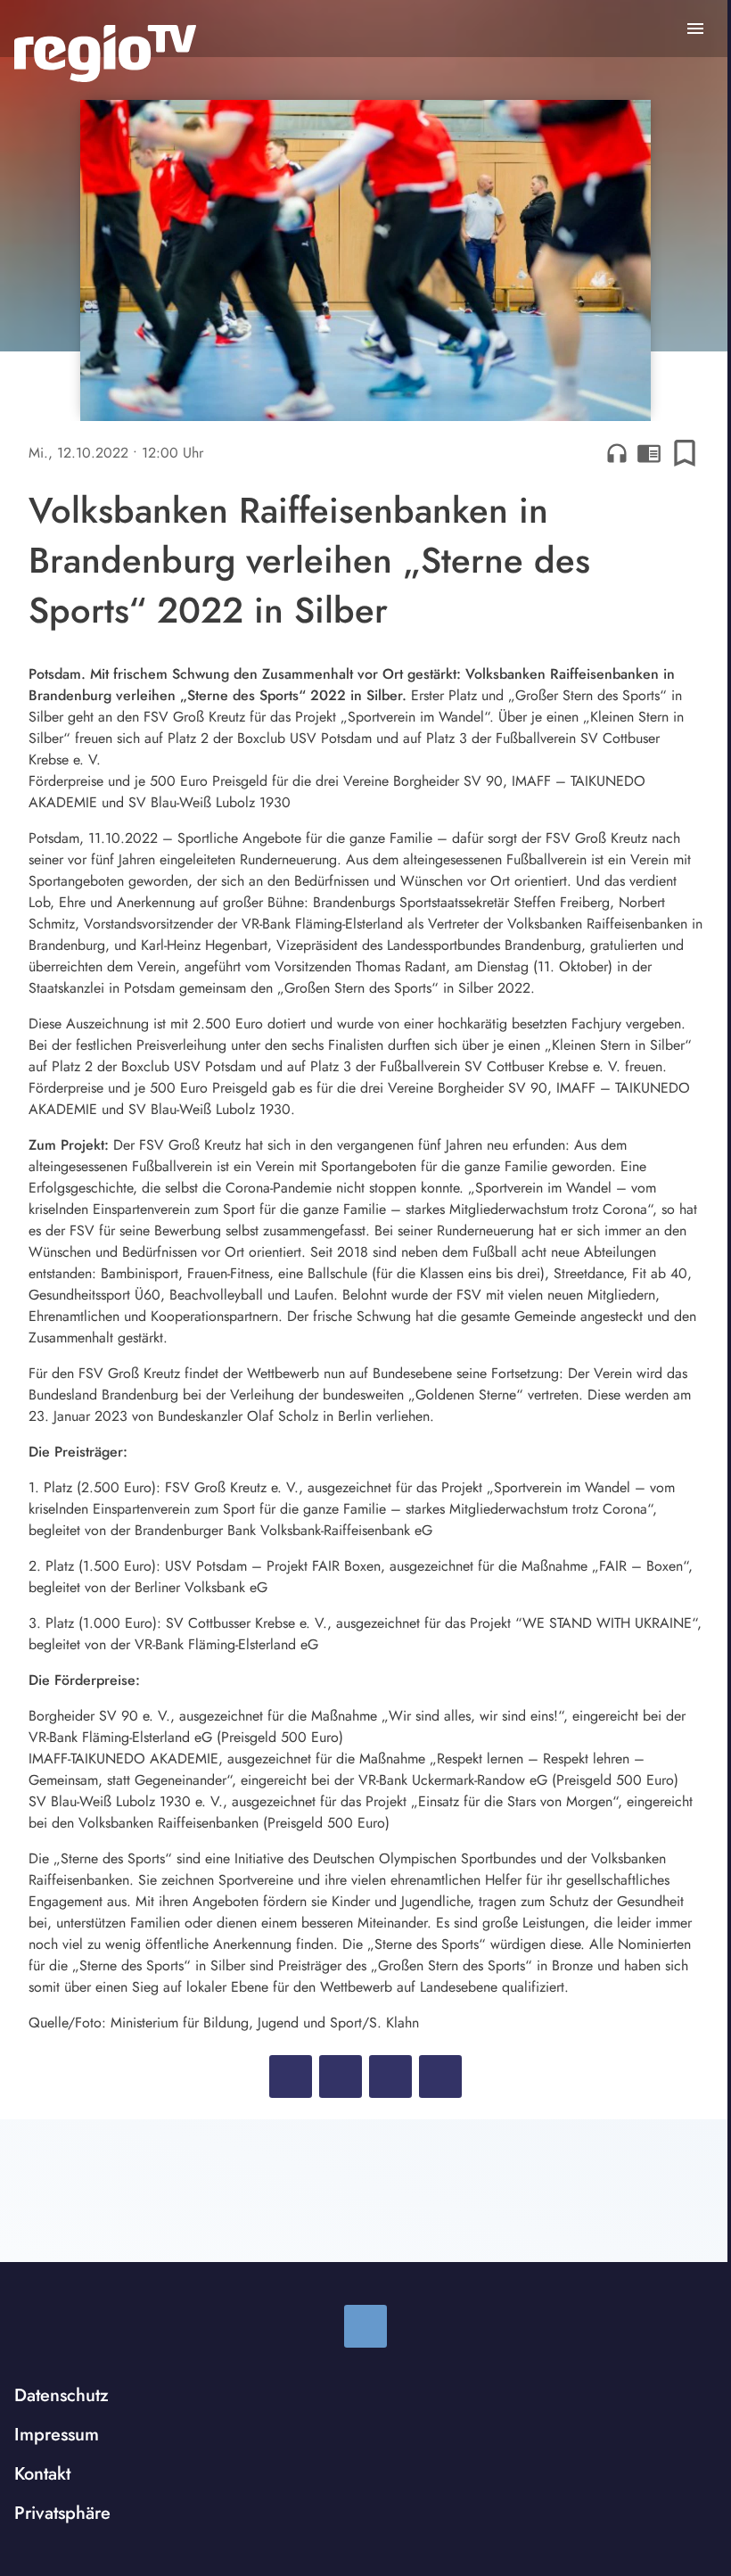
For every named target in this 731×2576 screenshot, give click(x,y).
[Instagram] (365, 2326)
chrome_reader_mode (649, 453)
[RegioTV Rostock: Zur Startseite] (105, 54)
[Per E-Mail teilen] (440, 2076)
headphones (617, 453)
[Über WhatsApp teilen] (390, 2076)
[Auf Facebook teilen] (291, 2076)
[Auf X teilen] (341, 2076)
